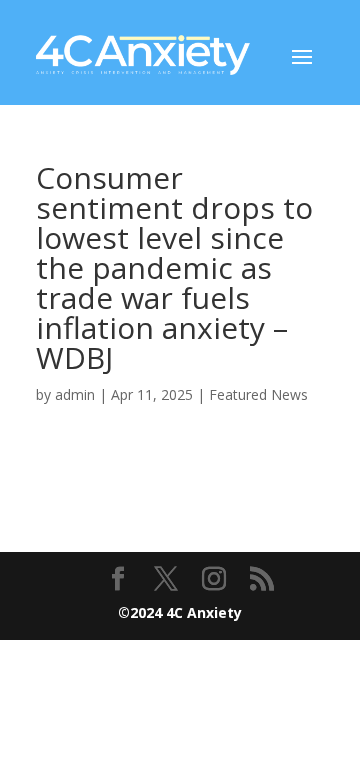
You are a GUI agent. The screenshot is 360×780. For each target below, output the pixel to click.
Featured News (258, 394)
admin (75, 394)
